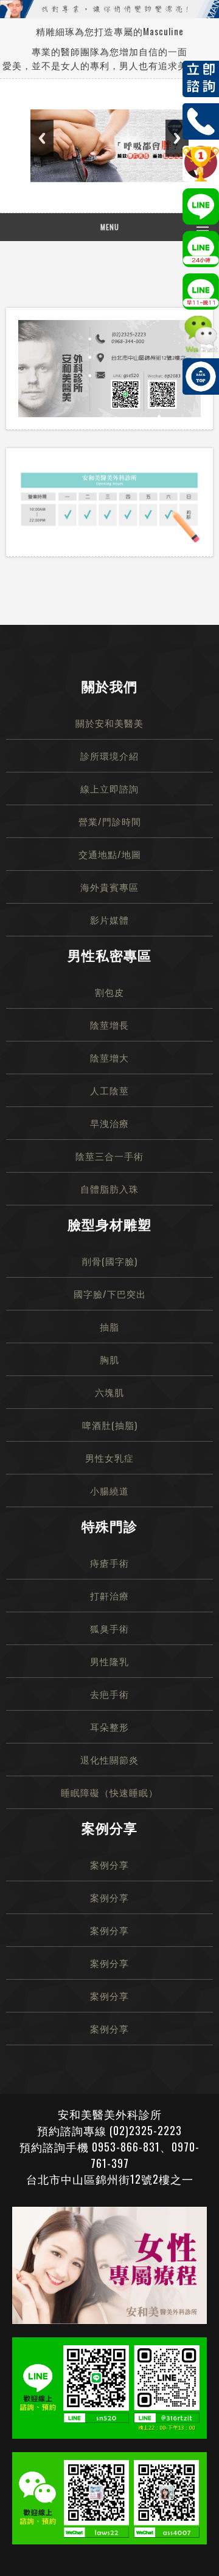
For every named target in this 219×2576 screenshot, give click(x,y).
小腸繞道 (109, 1490)
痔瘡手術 (109, 1562)
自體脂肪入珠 (109, 1188)
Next (177, 138)
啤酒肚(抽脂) (110, 1425)
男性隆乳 (109, 1661)
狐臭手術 (109, 1628)
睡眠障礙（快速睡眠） (109, 1792)
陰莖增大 (109, 1057)
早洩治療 (109, 1123)
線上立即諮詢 (109, 788)
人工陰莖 (109, 1090)
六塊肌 (109, 1392)
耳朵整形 (109, 1726)
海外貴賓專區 (109, 887)
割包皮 (109, 992)
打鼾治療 (109, 1595)
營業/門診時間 (110, 821)
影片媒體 (109, 919)
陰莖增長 (109, 1024)
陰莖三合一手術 (109, 1156)
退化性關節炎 (109, 1759)
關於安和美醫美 (109, 723)
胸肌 (109, 1359)
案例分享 (109, 1864)
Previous (42, 138)
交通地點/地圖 (110, 854)
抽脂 (109, 1326)
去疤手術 (109, 1694)
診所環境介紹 (109, 755)
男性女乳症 (109, 1457)
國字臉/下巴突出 (110, 1293)
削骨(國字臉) (110, 1261)
